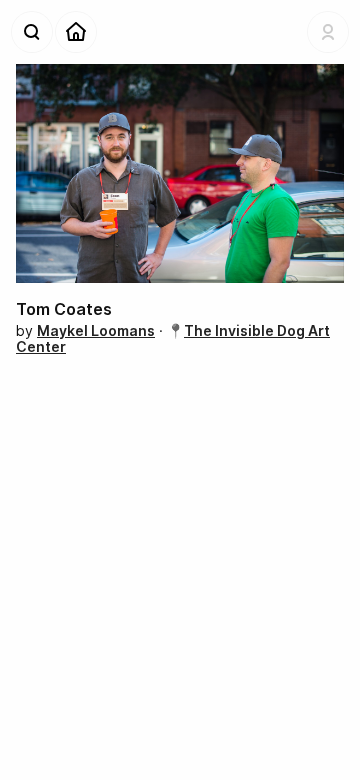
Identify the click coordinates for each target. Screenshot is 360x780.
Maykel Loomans (96, 330)
